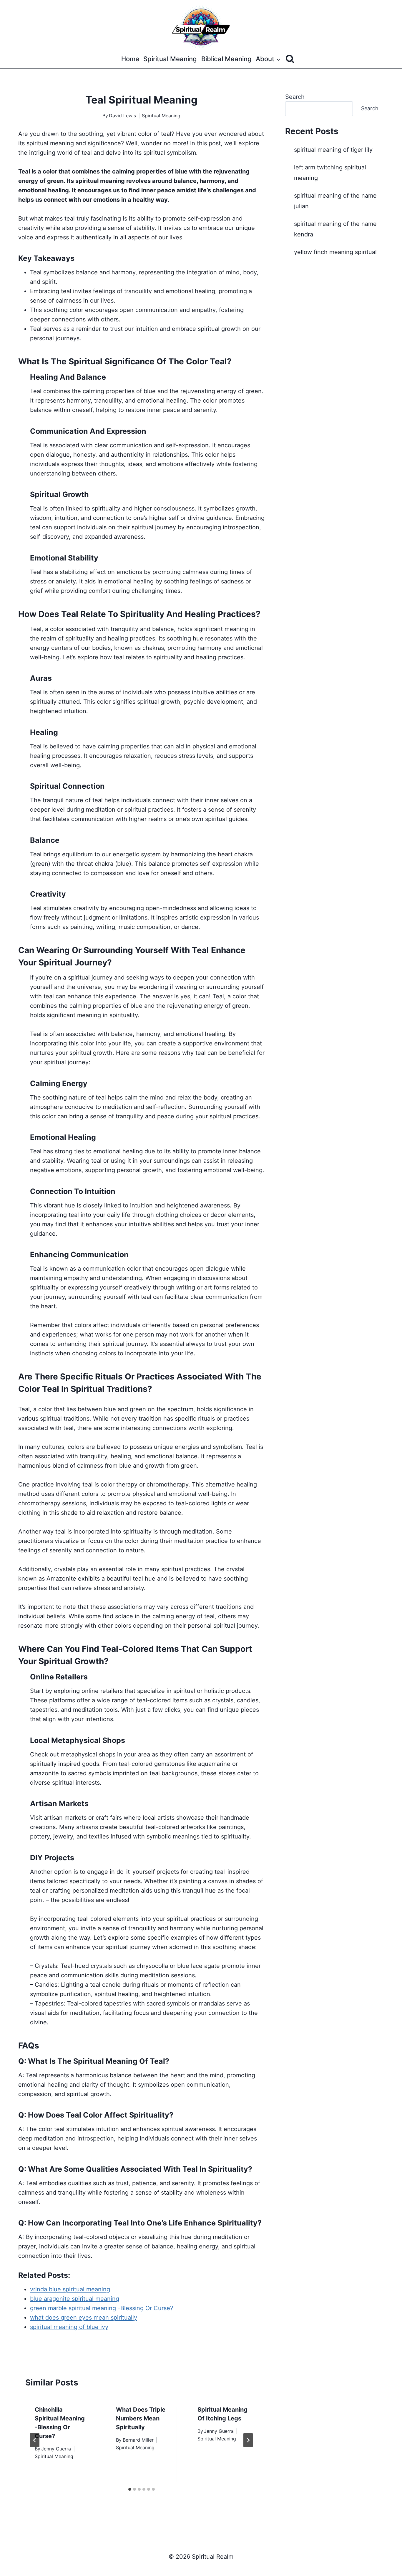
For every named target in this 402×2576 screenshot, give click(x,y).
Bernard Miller (138, 2440)
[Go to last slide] (35, 2440)
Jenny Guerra (56, 2449)
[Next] (248, 2440)
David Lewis (122, 116)
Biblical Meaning (226, 59)
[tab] (130, 2489)
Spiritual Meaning (170, 59)
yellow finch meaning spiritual (335, 252)
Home (130, 59)
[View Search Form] (290, 59)
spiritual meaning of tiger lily (333, 150)
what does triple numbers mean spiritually (141, 2418)
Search (295, 97)
